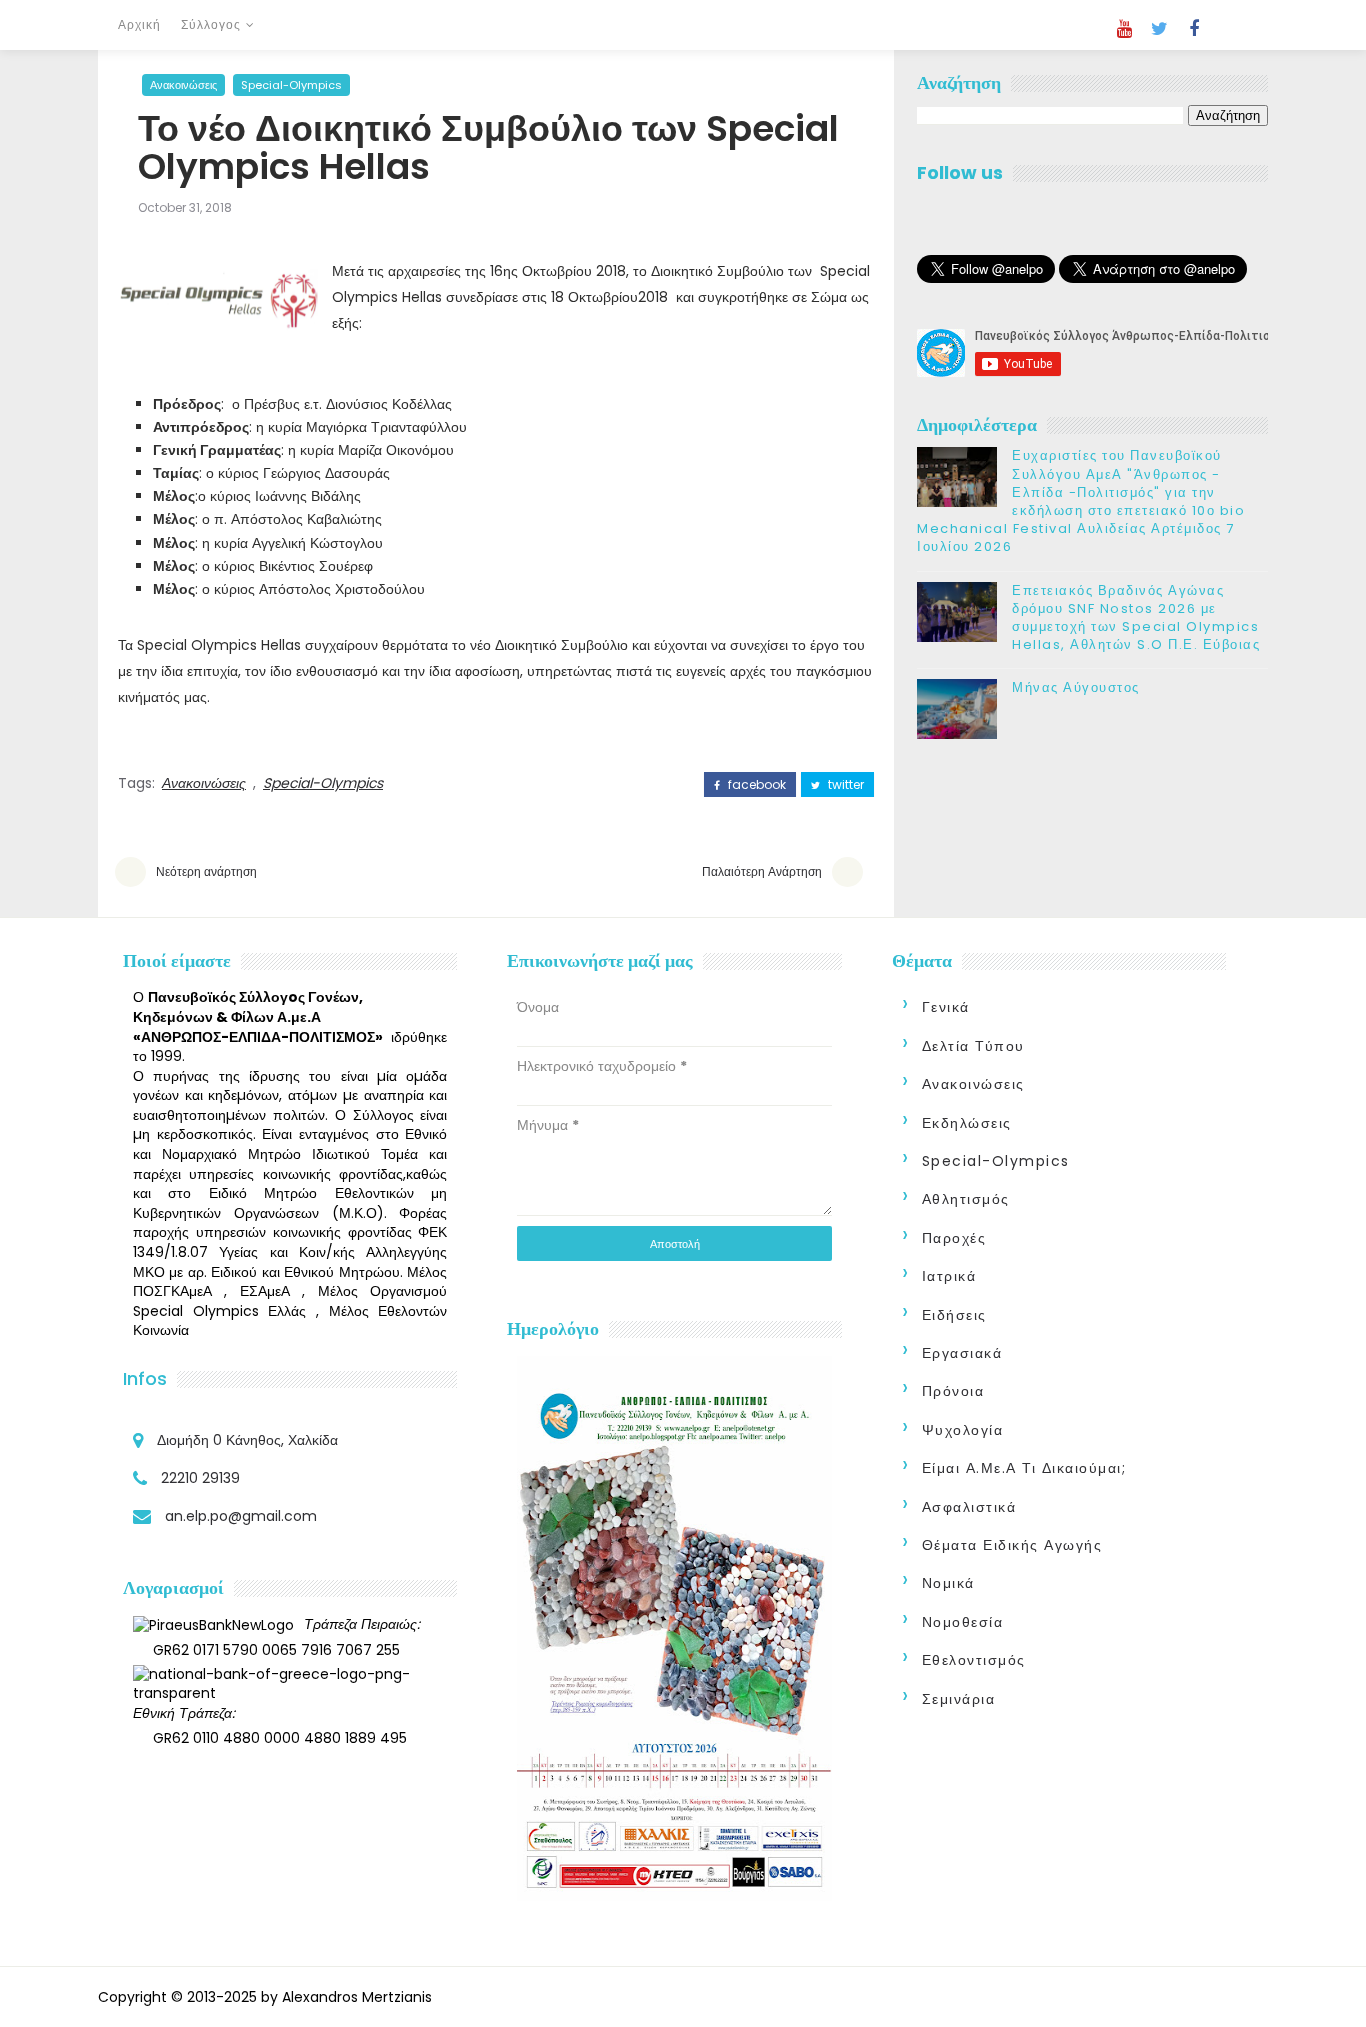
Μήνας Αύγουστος (1076, 687)
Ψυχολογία (963, 1430)
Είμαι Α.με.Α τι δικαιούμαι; (1024, 1468)
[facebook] (1194, 29)
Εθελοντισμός (974, 1660)
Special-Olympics (291, 85)
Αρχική (139, 24)
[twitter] (1159, 29)
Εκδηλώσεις (967, 1123)
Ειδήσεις (954, 1315)
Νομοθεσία (963, 1622)
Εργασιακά (962, 1353)
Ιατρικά (949, 1276)
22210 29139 (200, 1478)
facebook (755, 785)
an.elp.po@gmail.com (241, 1516)
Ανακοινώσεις (183, 85)
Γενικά (946, 1007)
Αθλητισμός (966, 1199)
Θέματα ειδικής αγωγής (1012, 1545)
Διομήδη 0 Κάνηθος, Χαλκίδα (247, 1440)
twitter (844, 785)
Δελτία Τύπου (973, 1046)
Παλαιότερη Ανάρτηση (762, 871)
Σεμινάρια (959, 1699)
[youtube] (1124, 29)
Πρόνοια (953, 1391)
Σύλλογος (211, 24)
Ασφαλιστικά (969, 1507)
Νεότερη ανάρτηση (206, 871)
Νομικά (948, 1583)
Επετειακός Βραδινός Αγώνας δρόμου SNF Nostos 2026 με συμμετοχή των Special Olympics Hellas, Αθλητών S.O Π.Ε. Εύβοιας (1136, 618)
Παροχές (954, 1238)
